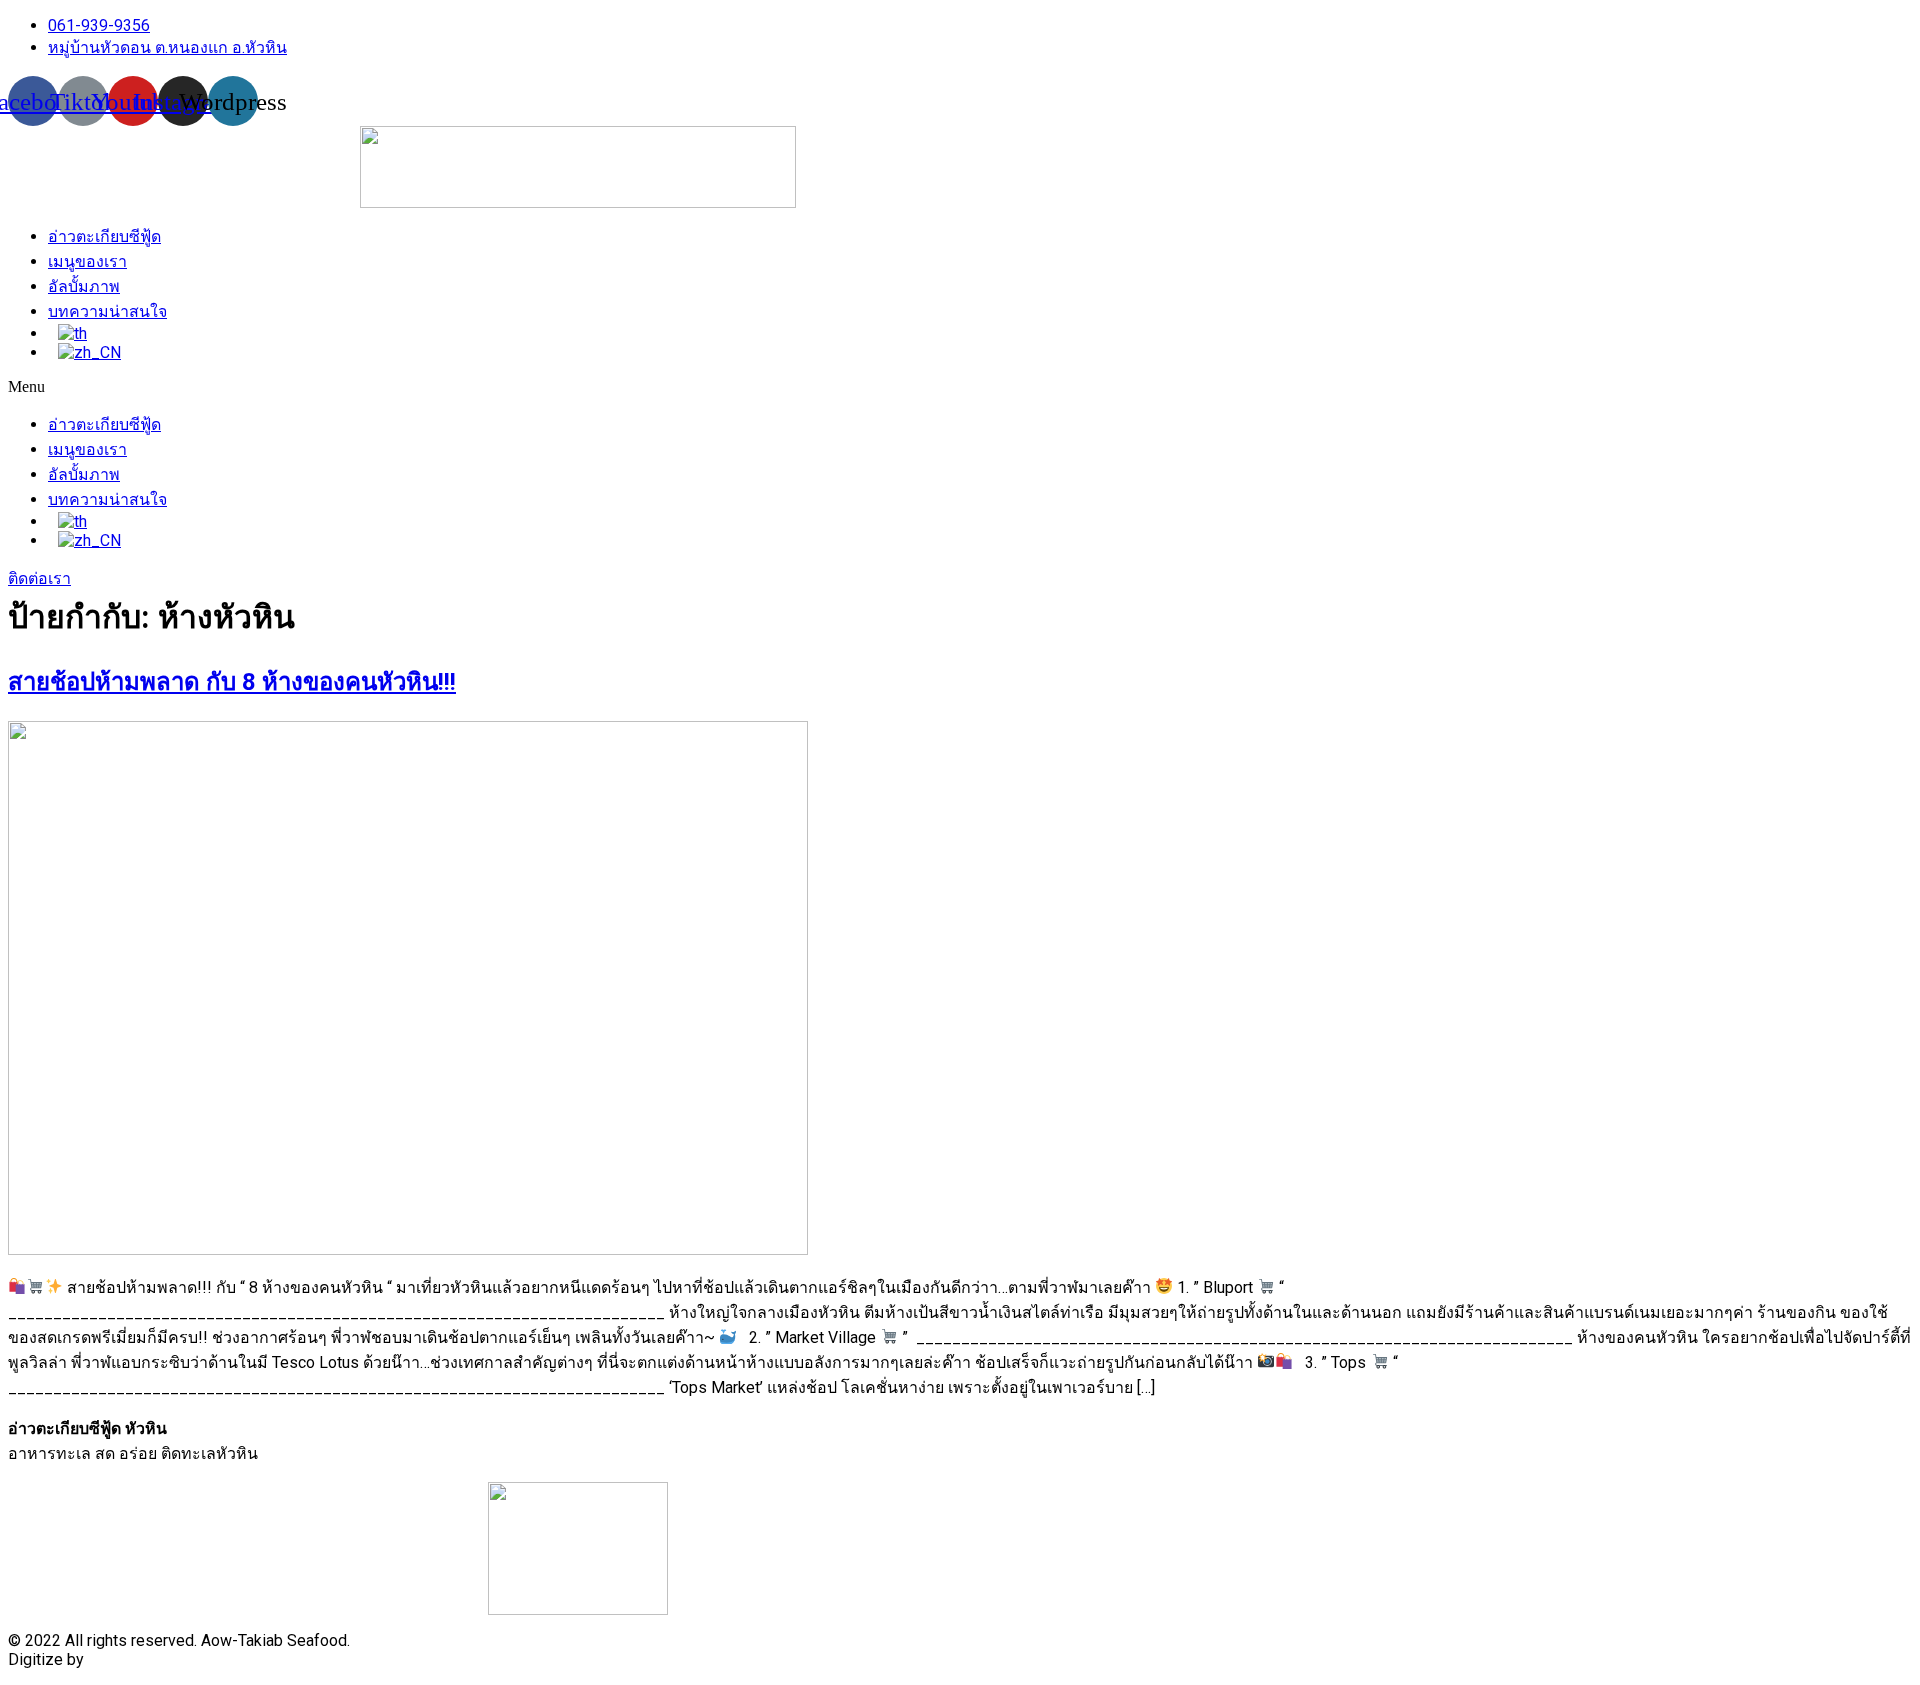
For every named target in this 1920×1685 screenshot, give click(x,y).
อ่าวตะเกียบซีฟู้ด (104, 236)
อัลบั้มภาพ (84, 286)
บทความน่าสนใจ (107, 311)
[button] (578, 387)
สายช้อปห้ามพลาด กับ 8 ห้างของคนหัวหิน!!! (232, 682)
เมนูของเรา (87, 261)
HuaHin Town (133, 1659)
